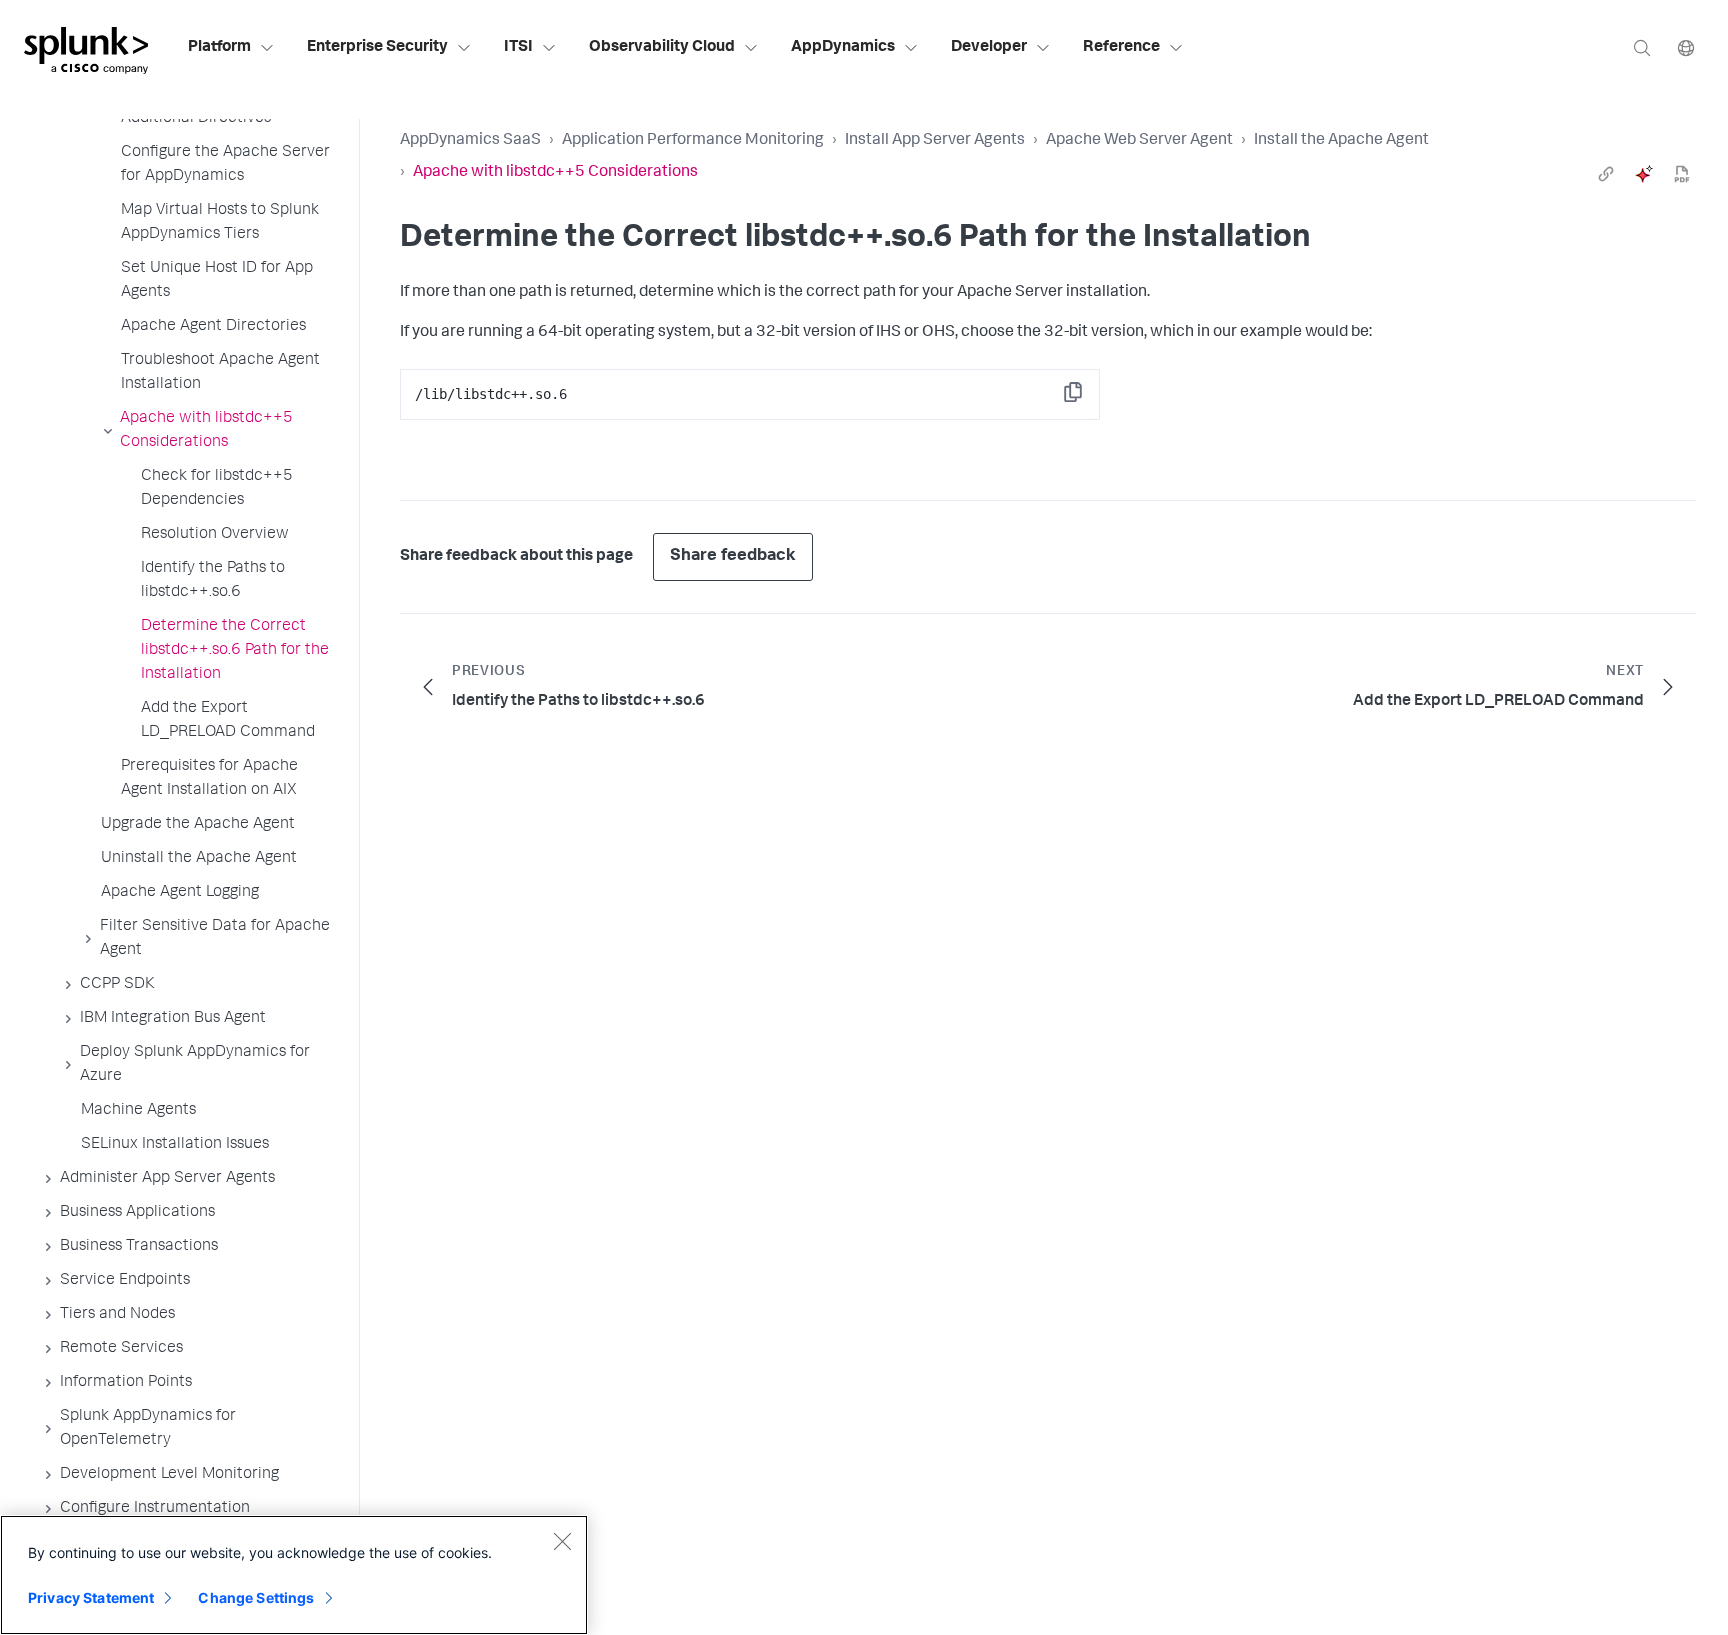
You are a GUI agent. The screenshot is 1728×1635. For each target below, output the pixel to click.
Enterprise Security (377, 48)
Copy (1087, 398)
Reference (1121, 48)
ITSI (518, 48)
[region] (294, 1575)
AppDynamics (843, 48)
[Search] (1642, 47)
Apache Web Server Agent (1139, 141)
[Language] (1686, 47)
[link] (1606, 174)
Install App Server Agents (935, 141)
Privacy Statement (91, 1597)
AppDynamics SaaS (470, 141)
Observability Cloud (662, 48)
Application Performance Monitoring (693, 141)
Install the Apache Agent (1341, 141)
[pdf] (1682, 174)
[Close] (562, 1541)
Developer (989, 48)
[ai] (1644, 174)
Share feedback (733, 556)
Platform (219, 48)
